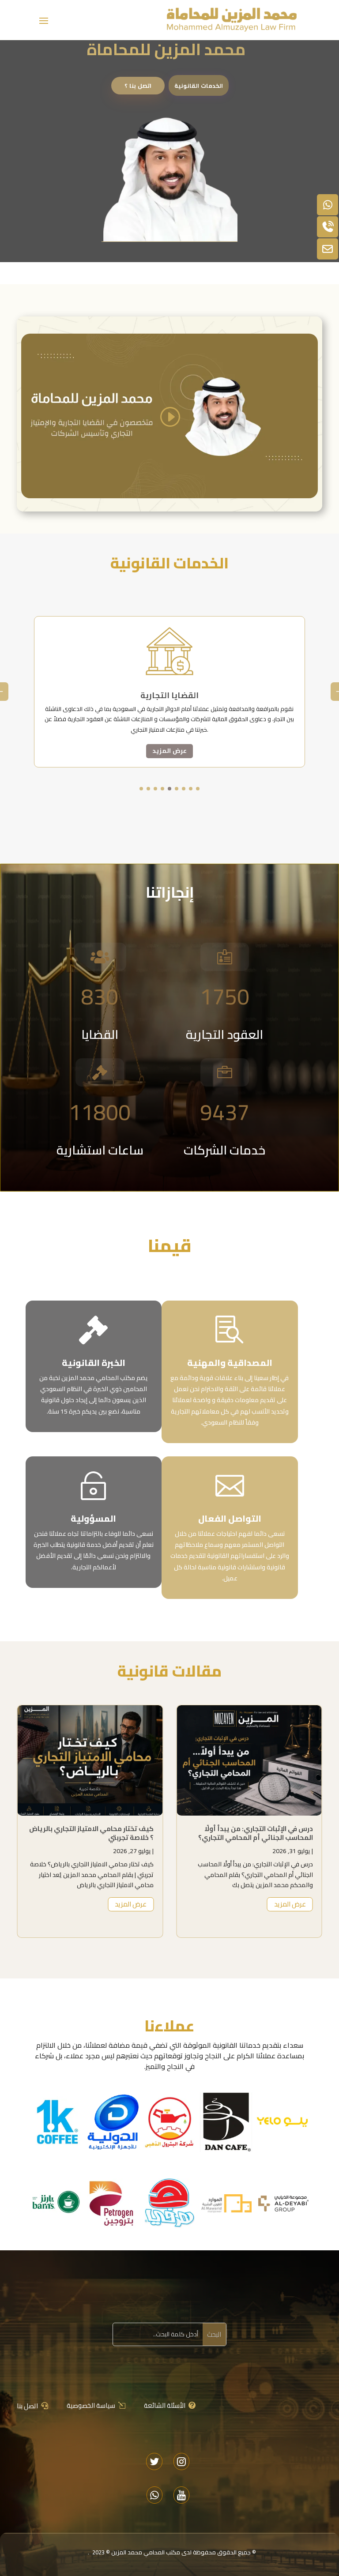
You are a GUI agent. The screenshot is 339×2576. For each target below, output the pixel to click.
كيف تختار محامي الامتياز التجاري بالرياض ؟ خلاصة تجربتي (91, 1833)
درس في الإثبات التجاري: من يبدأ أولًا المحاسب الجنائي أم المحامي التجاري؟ (256, 1833)
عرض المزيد (169, 751)
